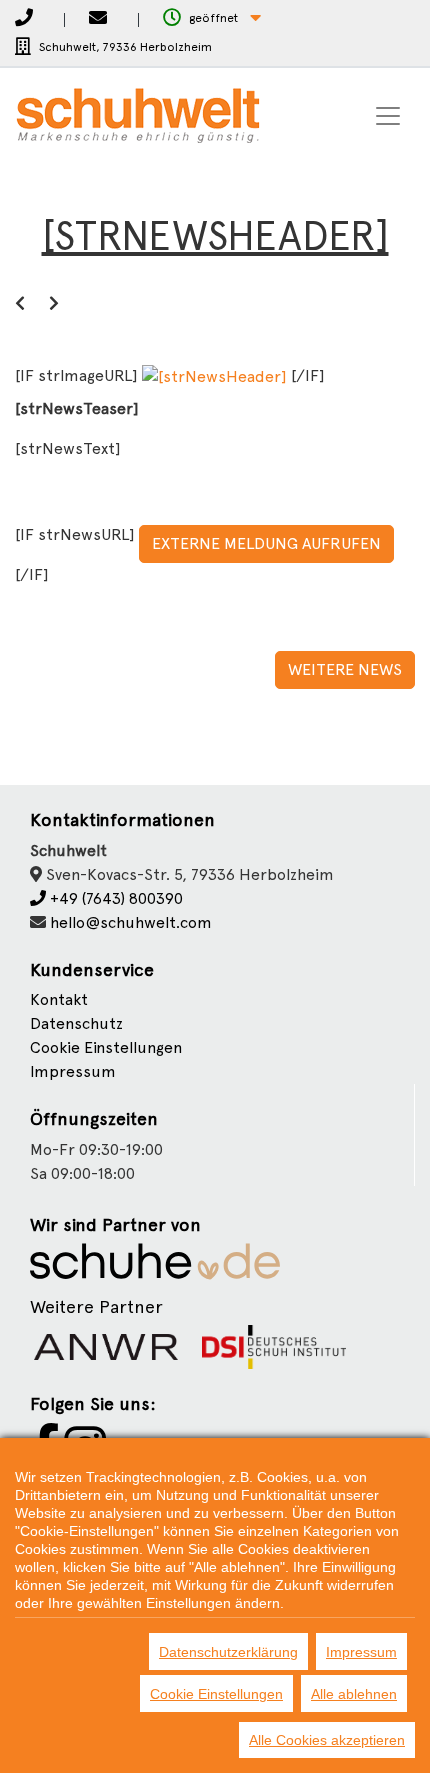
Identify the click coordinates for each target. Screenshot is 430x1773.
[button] (212, 18)
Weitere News (345, 669)
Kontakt (59, 999)
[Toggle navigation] (388, 116)
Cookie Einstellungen (216, 1694)
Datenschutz (76, 1023)
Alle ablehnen (354, 1694)
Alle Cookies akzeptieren (327, 1740)
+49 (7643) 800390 (114, 898)
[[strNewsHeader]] (216, 375)
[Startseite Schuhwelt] (138, 116)
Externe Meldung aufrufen (266, 543)
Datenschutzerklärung (228, 1652)
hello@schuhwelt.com (131, 922)
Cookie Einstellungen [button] (106, 1047)
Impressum (73, 1071)
